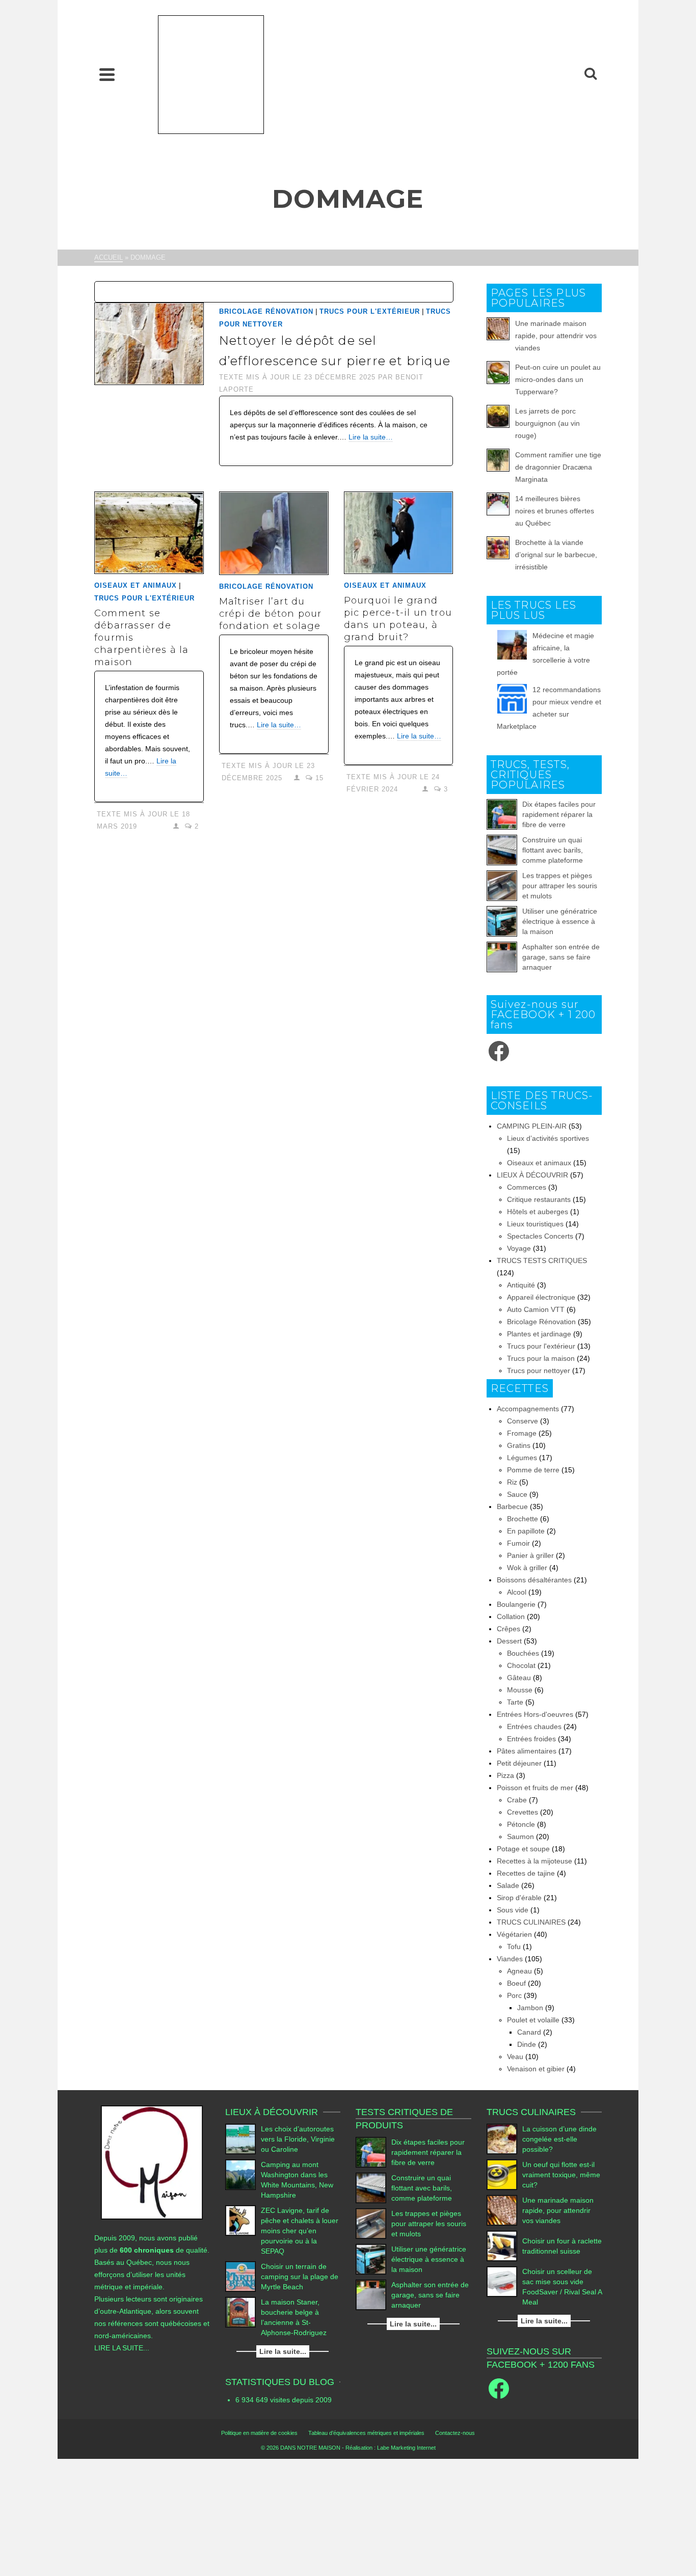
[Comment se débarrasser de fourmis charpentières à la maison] (149, 533)
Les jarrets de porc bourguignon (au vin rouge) (547, 423)
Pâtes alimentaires (527, 1751)
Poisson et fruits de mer (535, 1788)
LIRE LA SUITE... (122, 2348)
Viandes (510, 1959)
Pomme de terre (533, 1470)
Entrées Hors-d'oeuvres (535, 1714)
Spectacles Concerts (540, 1236)
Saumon (520, 1837)
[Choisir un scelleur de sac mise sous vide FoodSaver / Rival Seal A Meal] (502, 2282)
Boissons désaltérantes (534, 1580)
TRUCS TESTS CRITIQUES (542, 1260)
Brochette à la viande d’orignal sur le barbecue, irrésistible (556, 555)
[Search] (591, 74)
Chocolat (521, 1665)
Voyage (519, 1248)
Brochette (523, 1519)
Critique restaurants (539, 1199)
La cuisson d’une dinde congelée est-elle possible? (559, 2139)
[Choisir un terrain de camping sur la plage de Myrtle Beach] (240, 2277)
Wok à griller (527, 1568)
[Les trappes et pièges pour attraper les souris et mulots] (502, 886)
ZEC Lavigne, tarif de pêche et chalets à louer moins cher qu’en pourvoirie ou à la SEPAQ (300, 2231)
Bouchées (523, 1653)
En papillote (526, 1531)
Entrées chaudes (534, 1727)
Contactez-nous (455, 2433)
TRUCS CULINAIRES (531, 1922)
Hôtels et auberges (538, 1212)
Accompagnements (528, 1409)
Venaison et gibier (536, 2069)
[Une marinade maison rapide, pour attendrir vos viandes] (502, 2210)
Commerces (527, 1187)
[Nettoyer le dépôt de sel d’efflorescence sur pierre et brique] (149, 343)
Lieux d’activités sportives (548, 1138)
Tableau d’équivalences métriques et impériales (366, 2433)
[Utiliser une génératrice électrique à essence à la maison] (502, 921)
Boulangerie (516, 1604)
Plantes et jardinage (539, 1334)
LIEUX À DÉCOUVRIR (532, 1175)
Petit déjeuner (519, 1763)
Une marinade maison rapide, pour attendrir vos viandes (556, 336)
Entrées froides (531, 1739)
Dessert (509, 1641)
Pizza (505, 1775)
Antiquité (521, 1285)
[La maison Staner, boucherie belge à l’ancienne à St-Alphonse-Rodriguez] (240, 2312)
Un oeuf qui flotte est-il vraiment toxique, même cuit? (561, 2175)
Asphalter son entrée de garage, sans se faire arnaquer (561, 957)
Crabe (517, 1800)
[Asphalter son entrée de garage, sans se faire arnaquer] (502, 957)
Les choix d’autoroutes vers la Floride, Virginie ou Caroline (298, 2139)
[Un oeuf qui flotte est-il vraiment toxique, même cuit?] (502, 2175)
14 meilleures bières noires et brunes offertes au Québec (555, 511)
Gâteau (519, 1678)
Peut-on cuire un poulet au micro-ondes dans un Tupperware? (558, 379)
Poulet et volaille (533, 2020)
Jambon (530, 2008)
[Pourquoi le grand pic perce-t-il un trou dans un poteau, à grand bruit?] (399, 533)
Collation (511, 1616)
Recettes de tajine (526, 1873)
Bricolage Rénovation (266, 311)
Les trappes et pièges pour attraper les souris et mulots (560, 886)
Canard (529, 2032)
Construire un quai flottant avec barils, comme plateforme (553, 850)
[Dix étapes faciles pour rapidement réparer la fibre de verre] (502, 814)
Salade (508, 1885)
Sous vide (513, 1910)
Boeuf (516, 1983)
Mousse (520, 1690)
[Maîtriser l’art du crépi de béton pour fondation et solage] (274, 533)
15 (318, 778)
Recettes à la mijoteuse (534, 1861)
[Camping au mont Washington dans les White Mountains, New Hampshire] (240, 2175)
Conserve (523, 1421)
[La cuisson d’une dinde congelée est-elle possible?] (502, 2139)
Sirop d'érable (519, 1898)
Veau (515, 2057)
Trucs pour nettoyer (539, 1371)
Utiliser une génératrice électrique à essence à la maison (560, 921)
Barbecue (512, 1506)
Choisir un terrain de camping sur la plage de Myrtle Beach (300, 2277)
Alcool (517, 1592)
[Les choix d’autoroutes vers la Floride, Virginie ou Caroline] (240, 2139)
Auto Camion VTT (536, 1309)
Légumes (522, 1458)
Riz (512, 1482)
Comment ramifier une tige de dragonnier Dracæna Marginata (558, 467)
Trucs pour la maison (541, 1358)
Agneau (519, 1971)
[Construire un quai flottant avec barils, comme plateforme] (502, 850)
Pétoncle (521, 1824)
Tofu (514, 1947)
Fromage (522, 1433)
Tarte (515, 1702)
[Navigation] (107, 74)
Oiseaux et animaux (136, 585)
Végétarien (514, 1934)
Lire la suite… (371, 437)
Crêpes (508, 1629)
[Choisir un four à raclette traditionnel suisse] (502, 2246)
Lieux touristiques (535, 1224)
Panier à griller (530, 1555)
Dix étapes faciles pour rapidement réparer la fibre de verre (559, 814)
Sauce (517, 1494)
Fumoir (518, 1543)
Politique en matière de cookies (259, 2433)
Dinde (527, 2044)
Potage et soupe (523, 1849)
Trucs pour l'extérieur (370, 311)
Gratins (519, 1445)
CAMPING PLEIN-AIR (532, 1126)
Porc (514, 1995)
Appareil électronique (541, 1297)
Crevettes (523, 1812)
